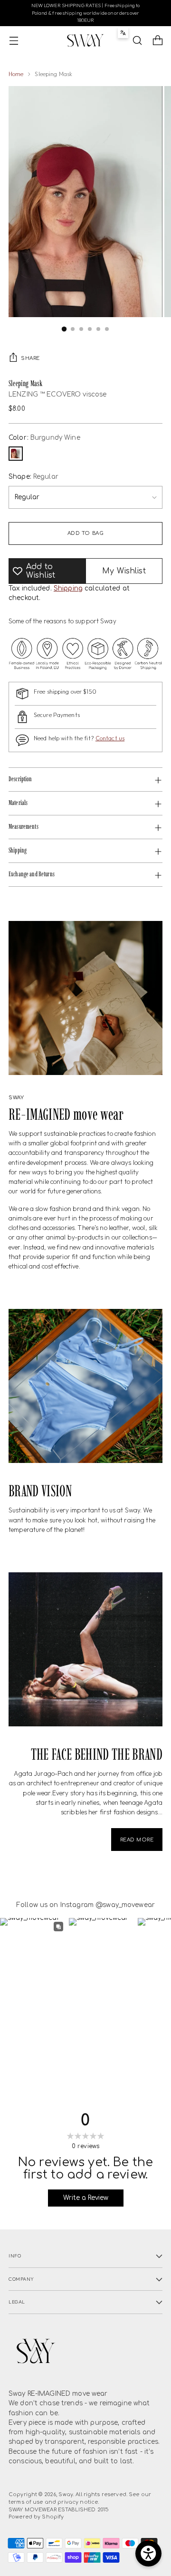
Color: (44, 438)
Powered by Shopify (36, 2517)
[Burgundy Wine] (16, 454)
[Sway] (85, 40)
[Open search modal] (137, 41)
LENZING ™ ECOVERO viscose (57, 394)
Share (30, 358)
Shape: (33, 477)
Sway (66, 2494)
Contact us (110, 738)
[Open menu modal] (14, 41)
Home (16, 74)
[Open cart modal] (157, 41)
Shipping (68, 588)
